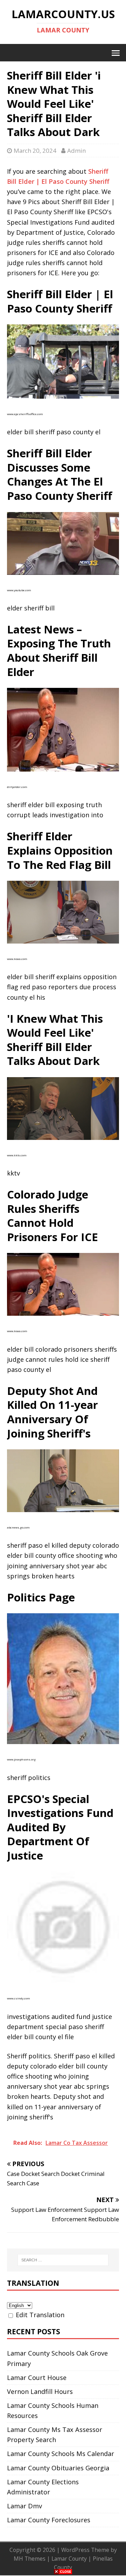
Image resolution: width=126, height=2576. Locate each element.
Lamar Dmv (24, 2506)
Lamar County (69, 2559)
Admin (76, 151)
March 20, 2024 (35, 151)
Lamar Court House (37, 2378)
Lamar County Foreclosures (49, 2520)
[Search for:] (63, 2260)
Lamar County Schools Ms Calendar (61, 2454)
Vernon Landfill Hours (40, 2391)
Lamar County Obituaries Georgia (58, 2468)
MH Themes (30, 2559)
